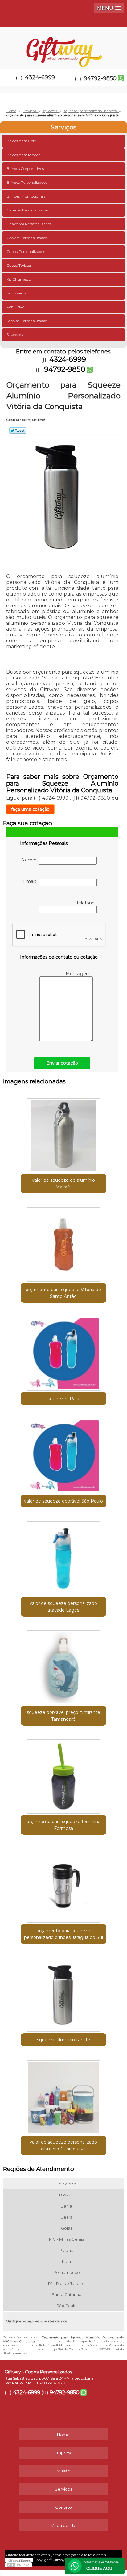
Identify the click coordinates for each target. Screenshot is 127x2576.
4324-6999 (40, 77)
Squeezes (14, 335)
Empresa (63, 2453)
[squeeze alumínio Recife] (63, 1993)
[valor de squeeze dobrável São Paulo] (63, 1454)
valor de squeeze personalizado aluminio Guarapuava (63, 2145)
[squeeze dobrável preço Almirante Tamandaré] (63, 1665)
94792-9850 (100, 78)
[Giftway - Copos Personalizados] (63, 46)
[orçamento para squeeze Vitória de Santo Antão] (63, 1242)
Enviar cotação (62, 1063)
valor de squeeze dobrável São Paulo (63, 1501)
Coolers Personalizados (27, 238)
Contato (63, 2507)
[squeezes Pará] (63, 1351)
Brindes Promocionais (26, 196)
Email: (31, 881)
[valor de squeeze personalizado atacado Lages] (63, 1556)
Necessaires (16, 293)
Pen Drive (15, 307)
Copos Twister (19, 265)
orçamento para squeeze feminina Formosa (63, 1825)
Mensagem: (79, 974)
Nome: (30, 860)
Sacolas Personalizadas (27, 321)
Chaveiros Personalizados (29, 224)
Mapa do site (63, 2525)
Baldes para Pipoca (23, 155)
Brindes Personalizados (27, 182)
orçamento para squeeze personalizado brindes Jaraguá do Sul (63, 1934)
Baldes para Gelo (21, 141)
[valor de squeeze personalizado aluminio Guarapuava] (63, 2095)
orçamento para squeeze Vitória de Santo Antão (63, 1293)
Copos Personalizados (26, 252)
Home (63, 2435)
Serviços (63, 127)
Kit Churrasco (19, 279)
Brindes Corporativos (25, 169)
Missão (63, 2471)
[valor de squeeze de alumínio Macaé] (63, 1133)
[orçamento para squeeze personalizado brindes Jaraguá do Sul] (63, 1883)
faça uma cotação (30, 809)
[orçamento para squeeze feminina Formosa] (63, 1774)
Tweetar (18, 431)
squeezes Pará (63, 1399)
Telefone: (86, 903)
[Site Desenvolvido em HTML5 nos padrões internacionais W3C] (18, 2565)
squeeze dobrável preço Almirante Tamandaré (63, 1716)
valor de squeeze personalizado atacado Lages (63, 1607)
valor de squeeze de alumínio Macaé (63, 1184)
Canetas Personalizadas (27, 210)
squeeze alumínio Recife (63, 2040)
